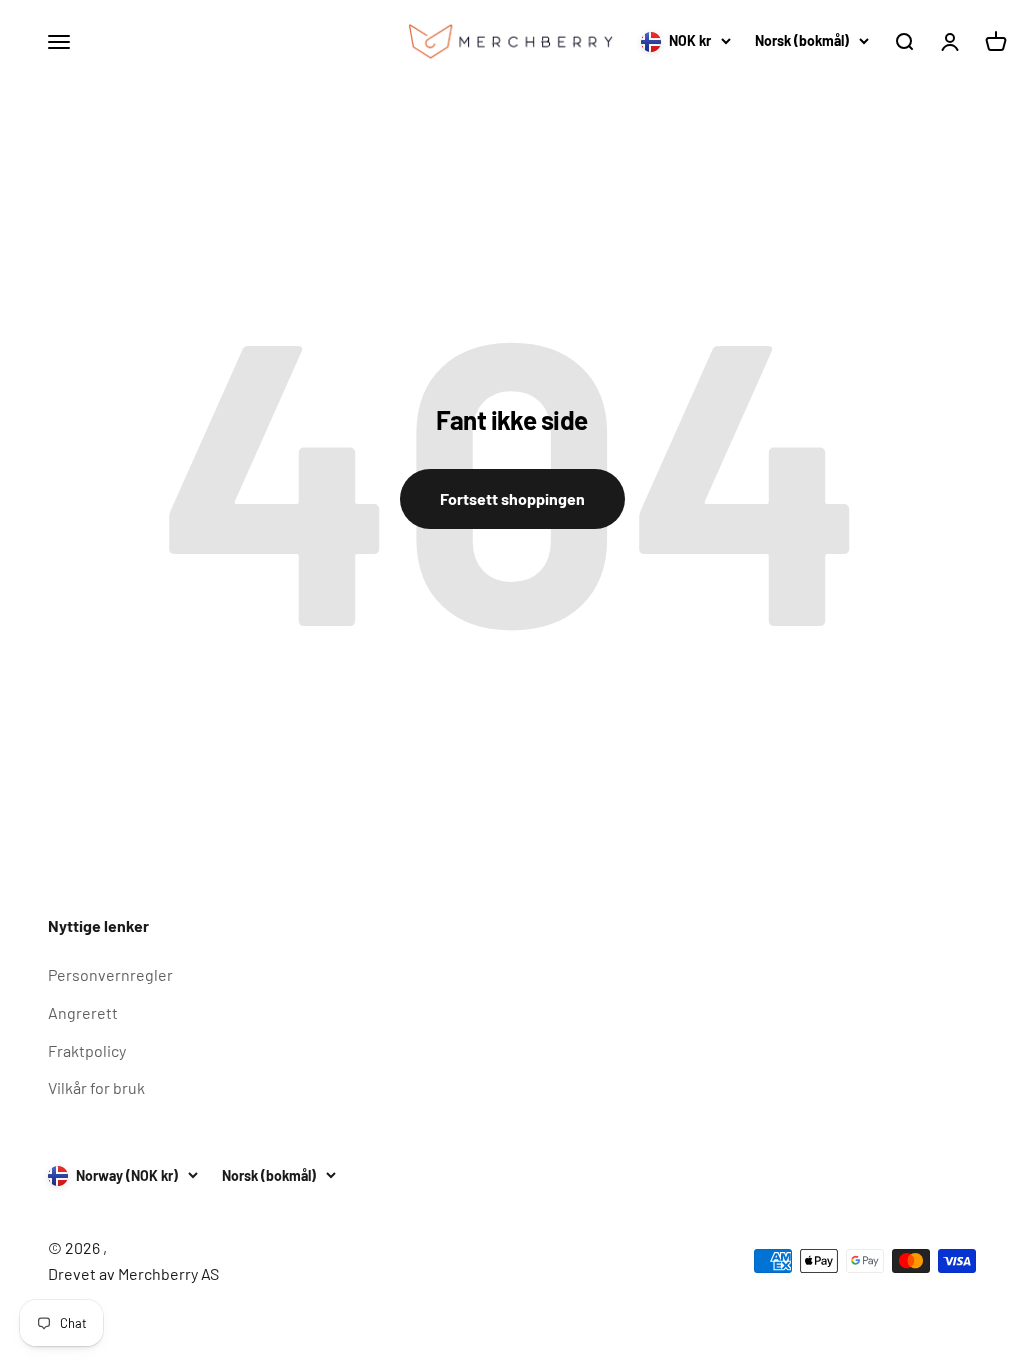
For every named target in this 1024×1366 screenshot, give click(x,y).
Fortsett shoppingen (512, 498)
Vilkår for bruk (96, 1087)
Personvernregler (110, 974)
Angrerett (83, 1012)
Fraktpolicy (87, 1050)
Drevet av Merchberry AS (133, 1273)
